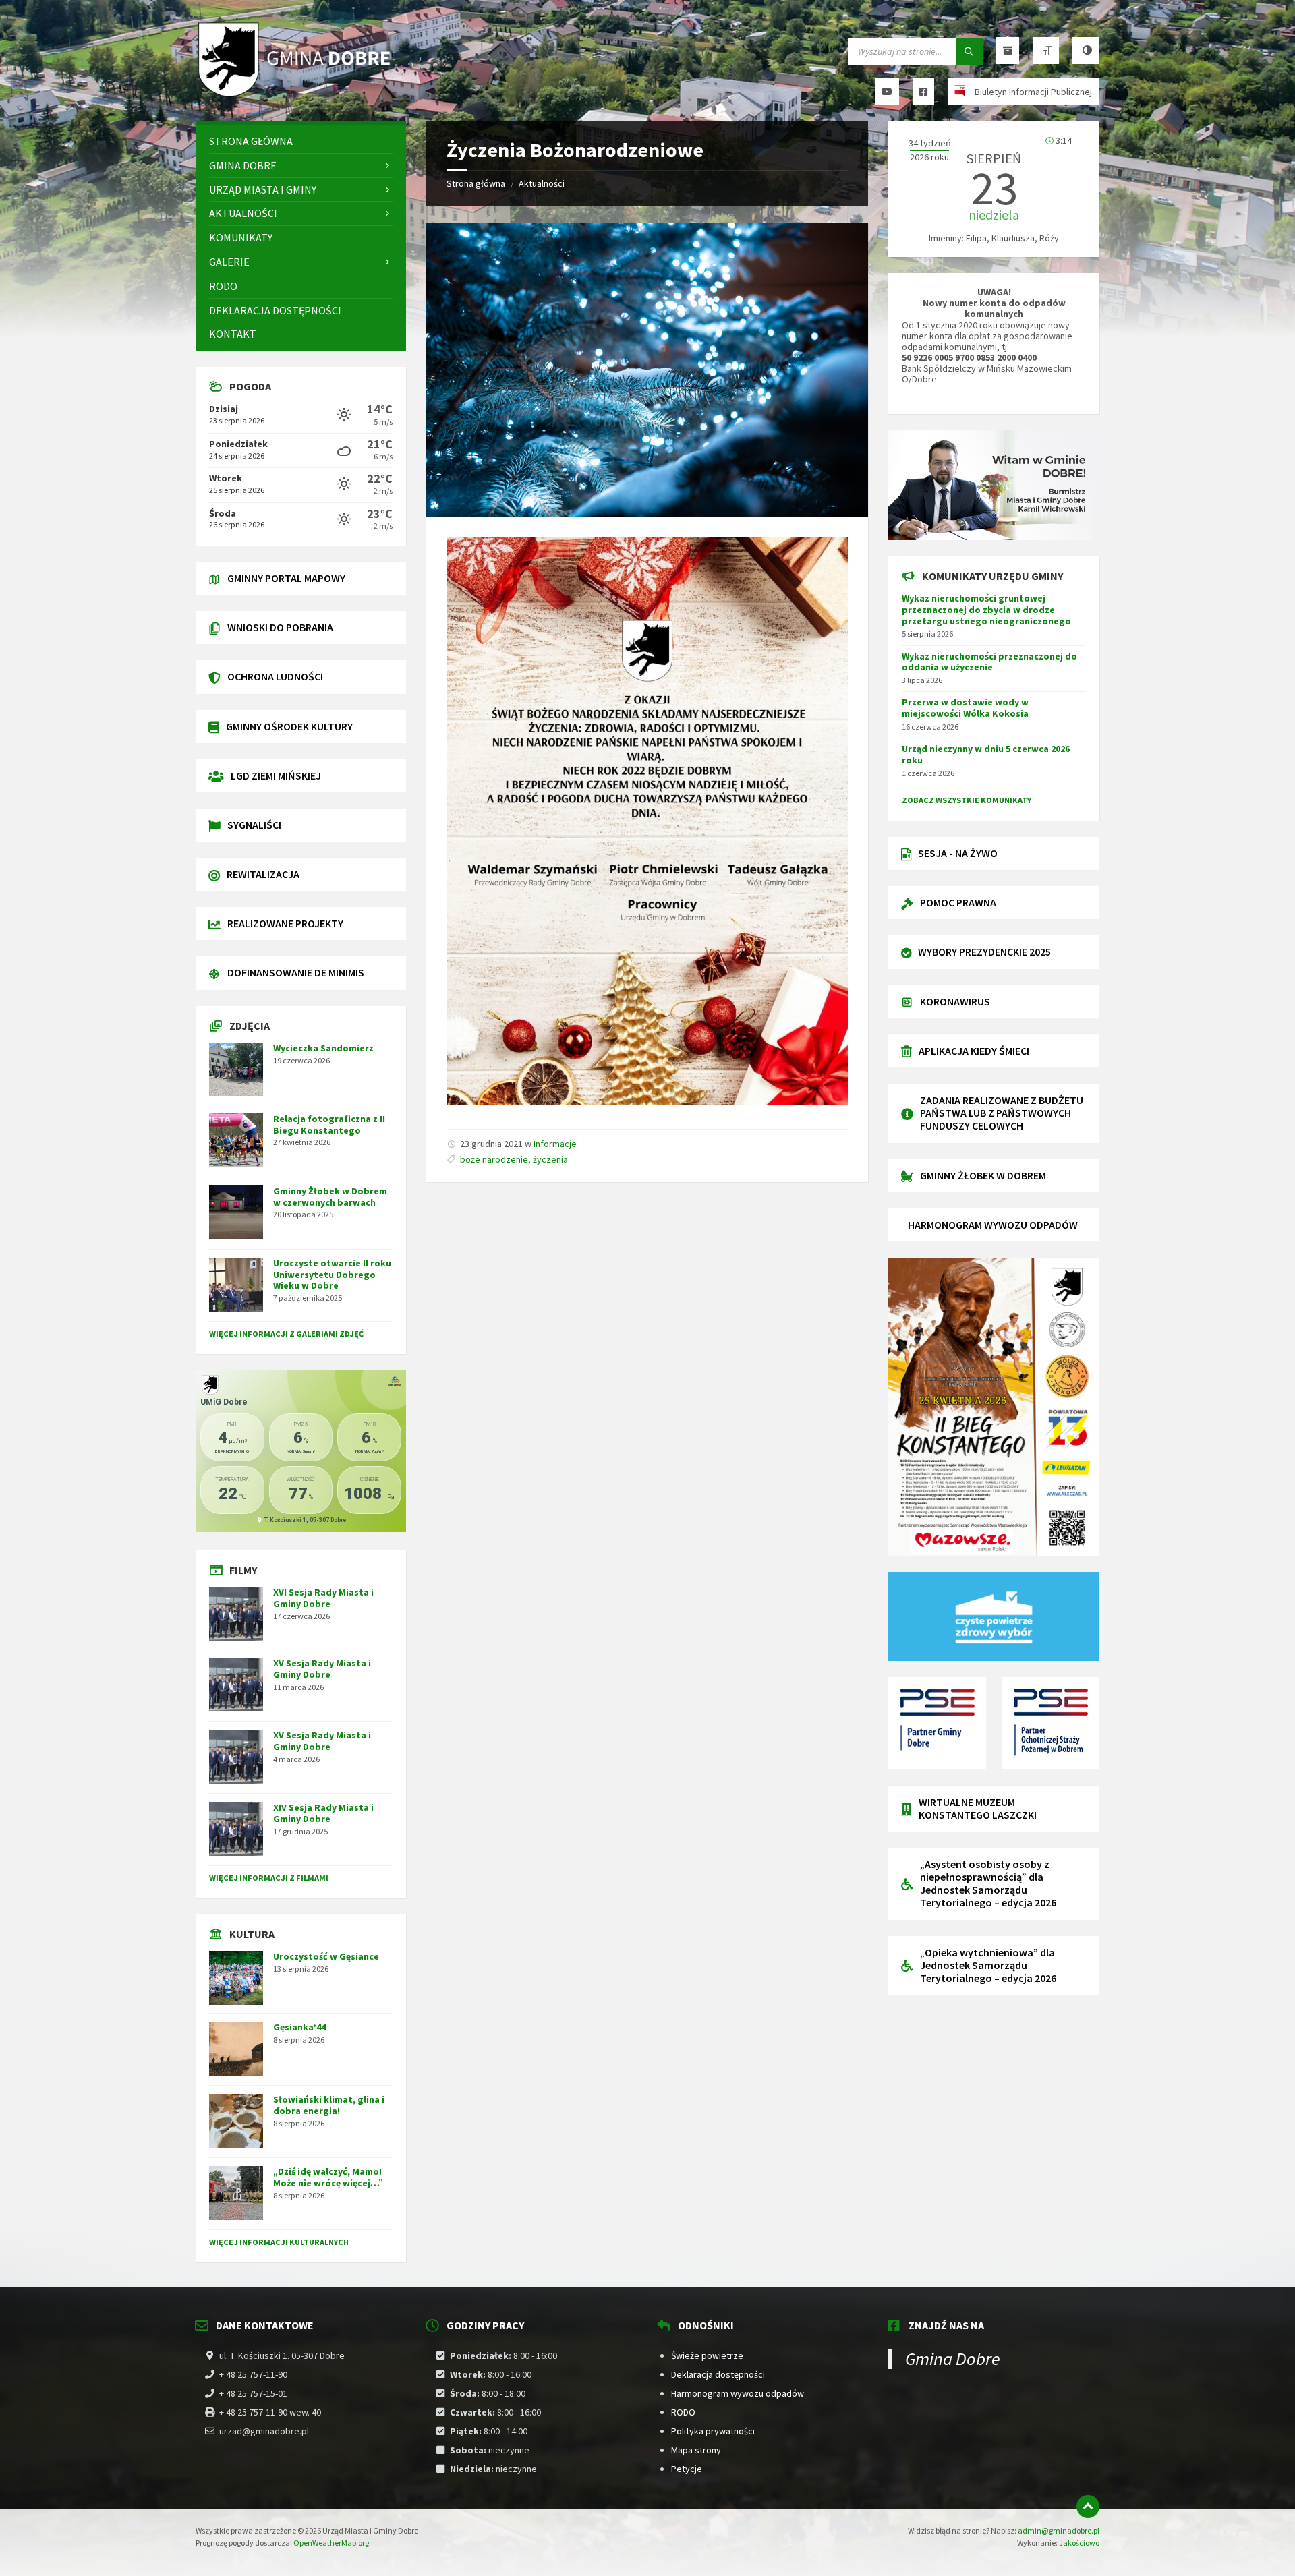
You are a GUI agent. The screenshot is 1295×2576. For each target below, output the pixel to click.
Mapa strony (696, 2450)
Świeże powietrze (707, 2355)
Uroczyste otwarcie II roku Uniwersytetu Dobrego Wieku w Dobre (332, 1275)
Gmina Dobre (953, 2359)
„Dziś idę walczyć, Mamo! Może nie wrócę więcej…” (328, 2177)
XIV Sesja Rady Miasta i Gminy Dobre (323, 1813)
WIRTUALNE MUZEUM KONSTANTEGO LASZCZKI (978, 1808)
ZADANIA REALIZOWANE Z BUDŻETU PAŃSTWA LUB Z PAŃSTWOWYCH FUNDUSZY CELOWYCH (1002, 1113)
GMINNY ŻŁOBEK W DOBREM (983, 1175)
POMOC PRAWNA (958, 902)
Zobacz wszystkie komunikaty (967, 800)
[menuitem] (301, 141)
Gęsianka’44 (299, 2027)
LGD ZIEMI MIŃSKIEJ (276, 775)
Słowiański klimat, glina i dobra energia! (329, 2105)
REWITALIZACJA (263, 874)
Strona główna (476, 183)
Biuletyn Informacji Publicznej (1033, 92)
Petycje (687, 2469)
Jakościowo (1079, 2543)
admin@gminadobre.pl (1059, 2530)
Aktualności (542, 183)
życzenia (550, 1159)
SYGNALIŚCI (254, 825)
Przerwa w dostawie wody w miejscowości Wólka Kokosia (965, 708)
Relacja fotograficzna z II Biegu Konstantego (329, 1124)
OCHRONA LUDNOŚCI (275, 676)
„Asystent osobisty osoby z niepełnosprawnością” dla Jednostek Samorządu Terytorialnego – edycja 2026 (988, 1883)
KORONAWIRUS (955, 1001)
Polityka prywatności (713, 2431)
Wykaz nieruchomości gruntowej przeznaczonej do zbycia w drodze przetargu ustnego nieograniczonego (986, 610)
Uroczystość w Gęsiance (326, 1956)
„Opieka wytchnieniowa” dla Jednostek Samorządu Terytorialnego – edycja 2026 (988, 1965)
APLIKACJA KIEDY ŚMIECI (974, 1051)
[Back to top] (1088, 2507)
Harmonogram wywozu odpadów (738, 2393)
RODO (683, 2412)
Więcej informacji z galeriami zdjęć (286, 1334)
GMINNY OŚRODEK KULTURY (289, 726)
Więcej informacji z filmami (269, 1878)
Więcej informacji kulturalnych (279, 2242)
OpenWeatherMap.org (331, 2543)
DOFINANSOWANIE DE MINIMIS (296, 972)
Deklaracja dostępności (718, 2374)
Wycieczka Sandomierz (323, 1048)
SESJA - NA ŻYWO (958, 853)
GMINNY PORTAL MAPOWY (286, 578)
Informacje (555, 1144)
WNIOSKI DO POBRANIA (280, 627)
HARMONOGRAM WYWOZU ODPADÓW (993, 1225)
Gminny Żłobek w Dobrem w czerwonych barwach (330, 1197)
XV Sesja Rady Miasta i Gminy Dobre (322, 1669)
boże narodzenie (494, 1159)
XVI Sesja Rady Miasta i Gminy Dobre (323, 1598)
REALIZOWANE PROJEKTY (285, 923)
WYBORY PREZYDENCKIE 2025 (984, 952)
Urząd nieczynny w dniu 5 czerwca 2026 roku (986, 754)
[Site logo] (297, 95)
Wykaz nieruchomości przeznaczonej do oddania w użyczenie (989, 662)
